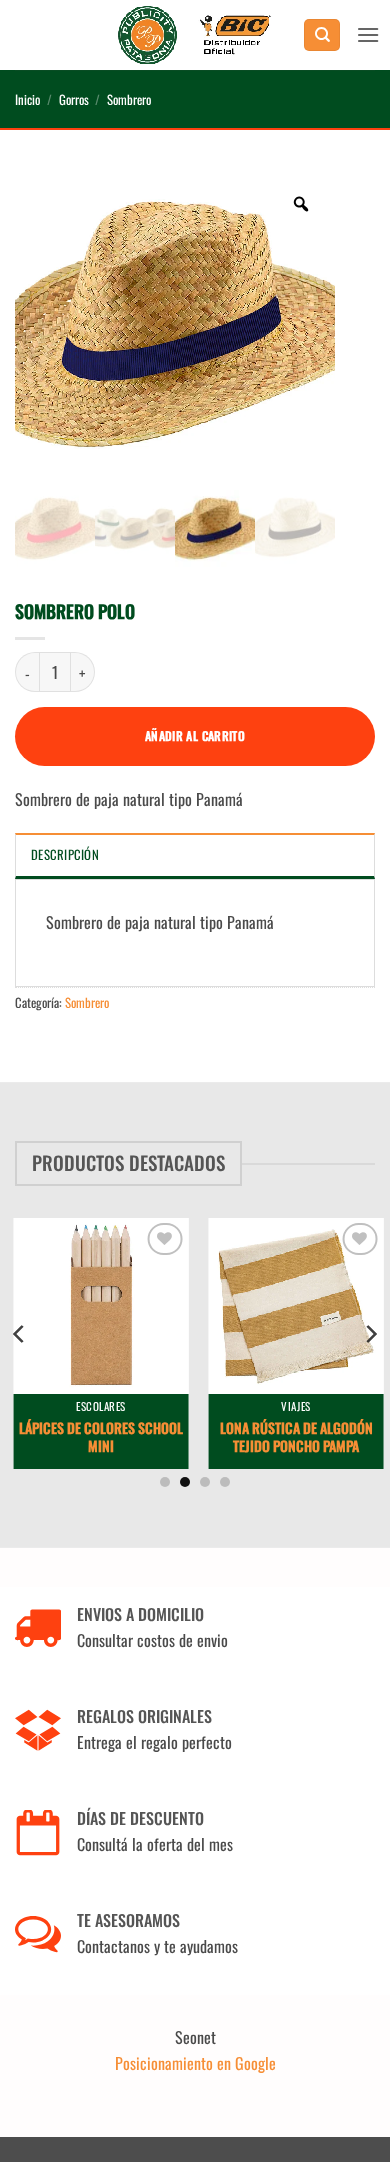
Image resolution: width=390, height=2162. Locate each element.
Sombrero (129, 99)
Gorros (74, 99)
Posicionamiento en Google (195, 2063)
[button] (368, 34)
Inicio (27, 99)
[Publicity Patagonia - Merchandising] (195, 35)
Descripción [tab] (65, 854)
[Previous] (20, 1333)
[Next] (370, 1333)
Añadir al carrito (195, 735)
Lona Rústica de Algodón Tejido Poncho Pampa (292, 1437)
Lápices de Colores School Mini (98, 1437)
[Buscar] (322, 35)
